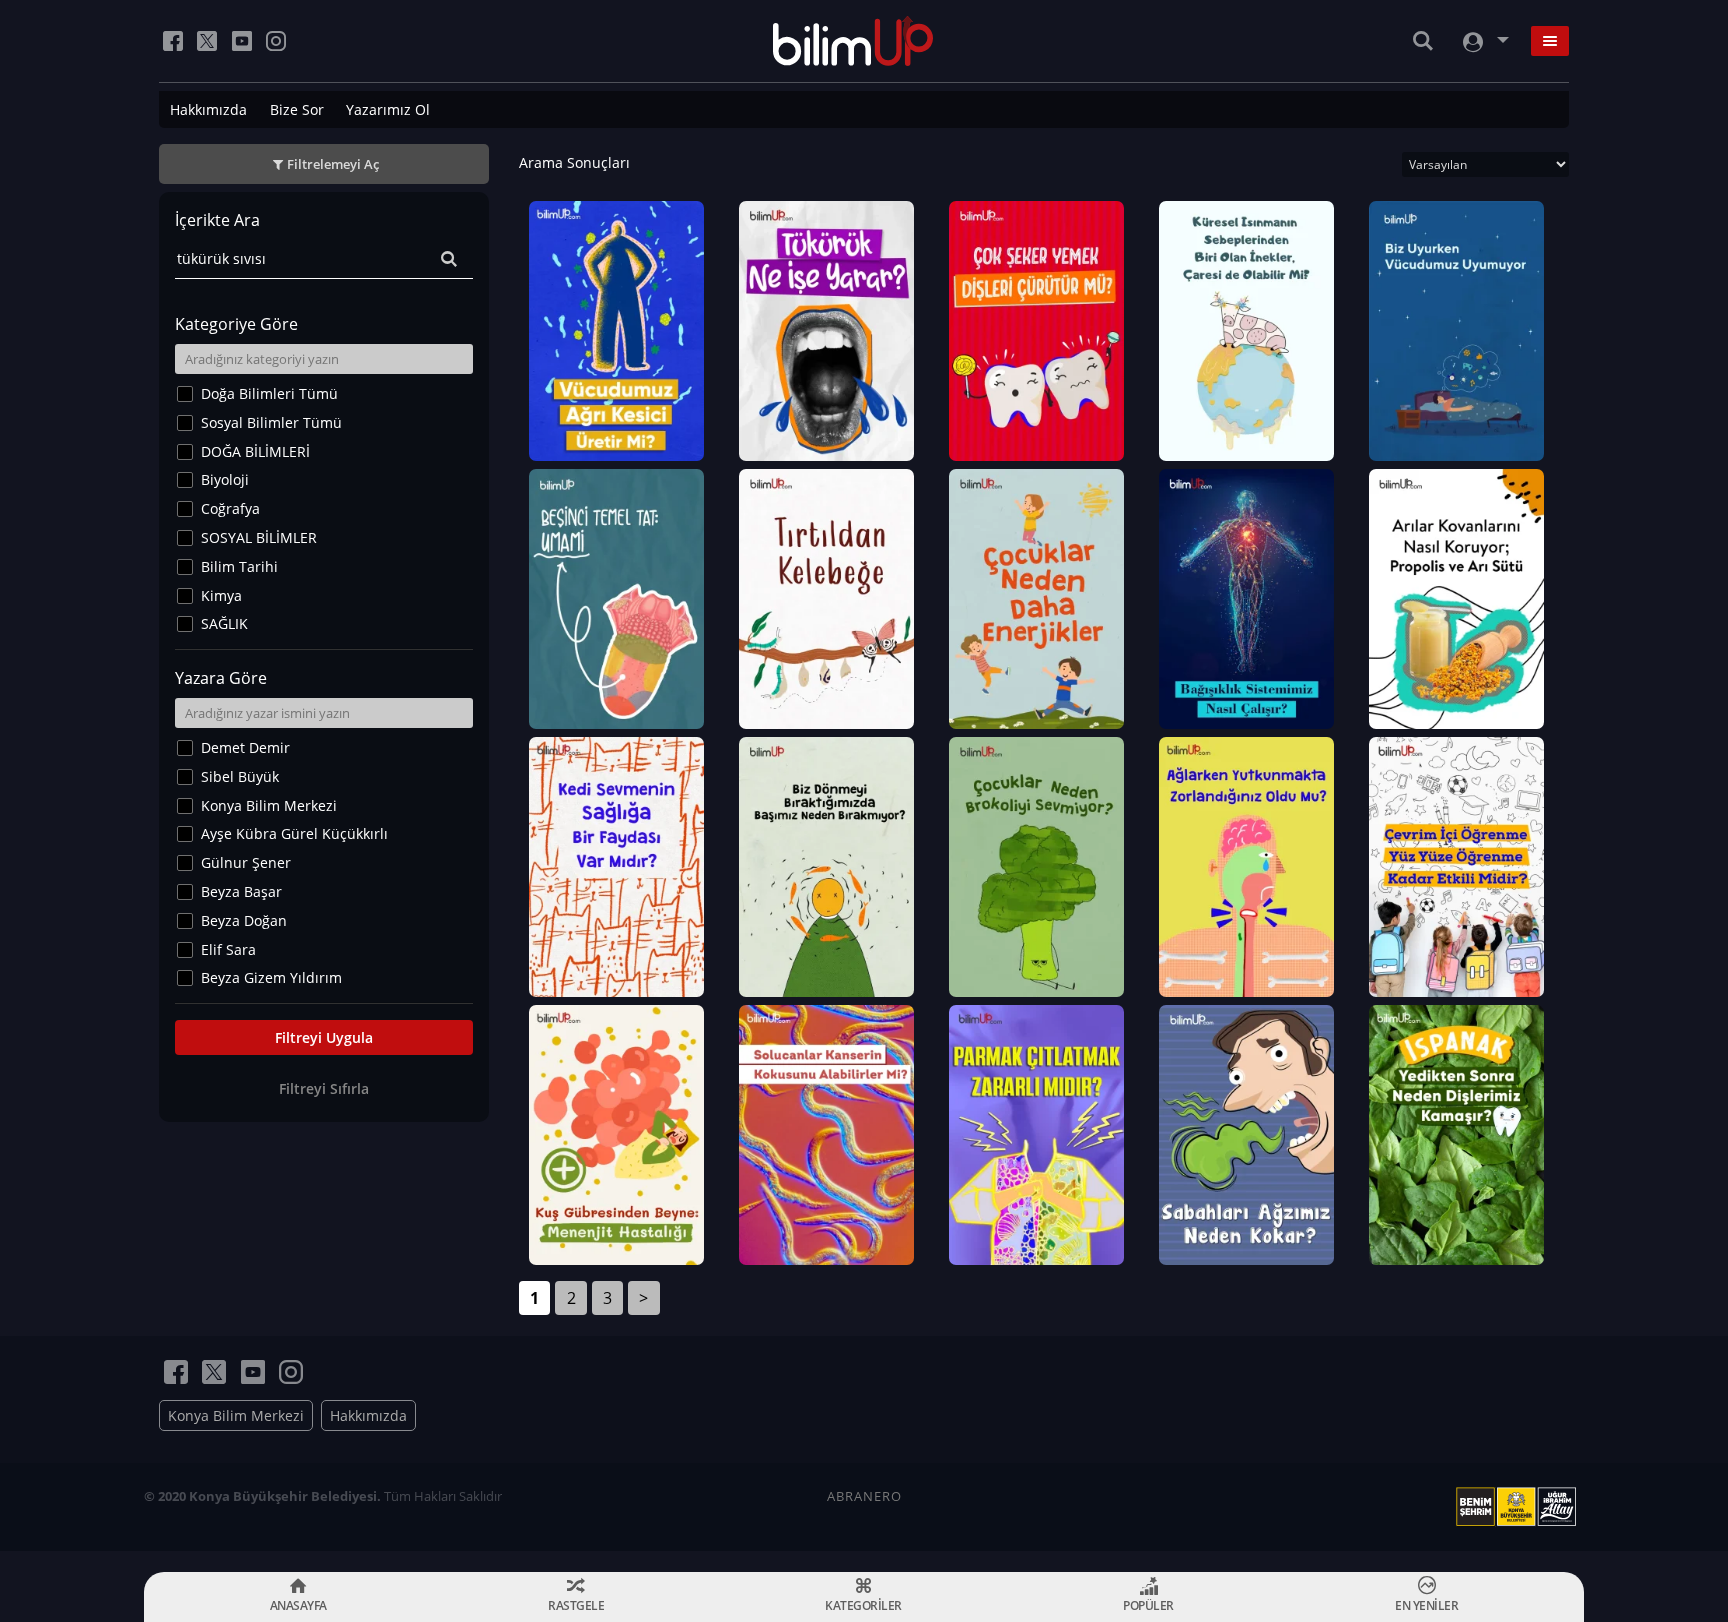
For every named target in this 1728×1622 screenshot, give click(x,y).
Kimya (221, 595)
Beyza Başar (241, 891)
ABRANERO (864, 1496)
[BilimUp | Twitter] (207, 41)
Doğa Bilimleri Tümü (269, 393)
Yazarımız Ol (388, 109)
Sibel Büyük (240, 776)
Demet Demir (245, 747)
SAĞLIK (224, 623)
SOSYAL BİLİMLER (259, 537)
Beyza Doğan (244, 920)
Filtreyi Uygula (324, 1037)
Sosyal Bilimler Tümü (271, 422)
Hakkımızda (208, 109)
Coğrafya (230, 508)
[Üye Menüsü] (1484, 41)
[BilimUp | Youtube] (242, 41)
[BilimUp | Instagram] (276, 41)
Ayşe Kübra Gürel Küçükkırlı (294, 833)
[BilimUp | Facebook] (173, 41)
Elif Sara (228, 949)
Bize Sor (297, 109)
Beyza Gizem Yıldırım (271, 977)
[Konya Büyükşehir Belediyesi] (1520, 1507)
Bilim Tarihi (239, 566)
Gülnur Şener (246, 862)
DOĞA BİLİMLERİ (255, 451)
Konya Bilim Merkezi (269, 805)
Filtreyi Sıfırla (324, 1088)
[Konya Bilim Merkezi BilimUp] (853, 41)
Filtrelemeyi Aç (333, 164)
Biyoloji (225, 479)
